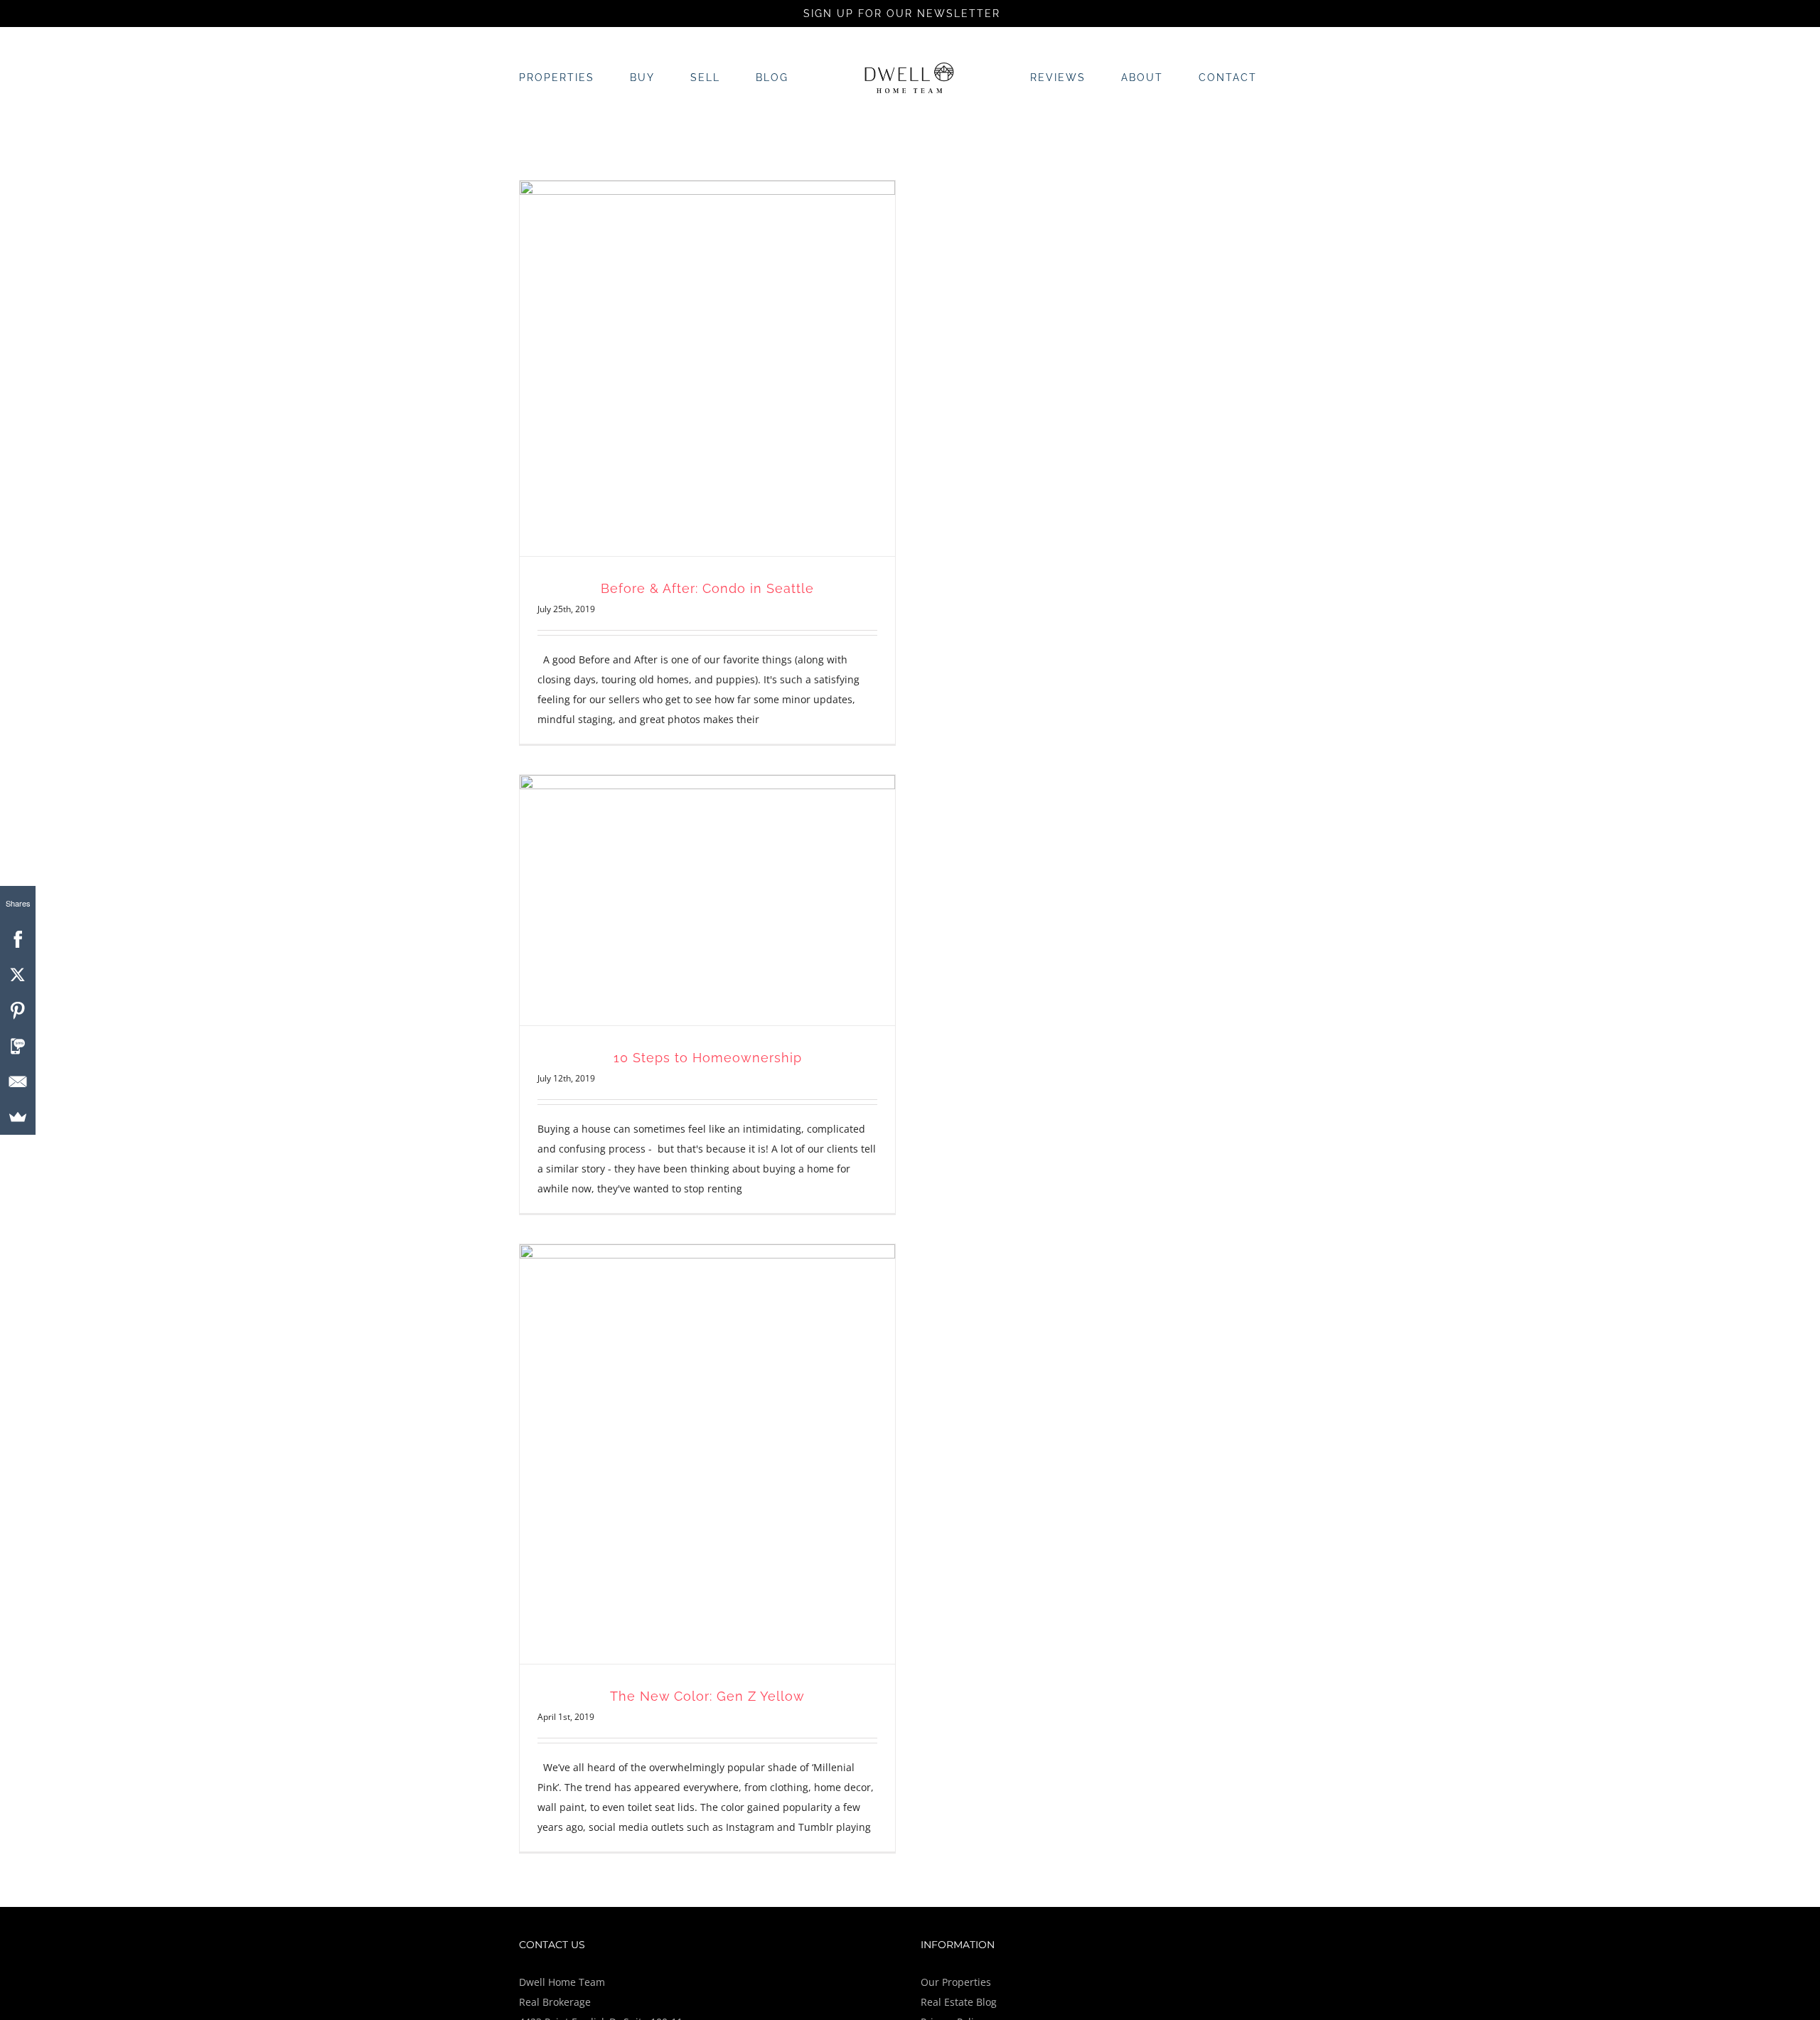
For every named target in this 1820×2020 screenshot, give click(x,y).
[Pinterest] (18, 1010)
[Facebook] (18, 939)
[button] (1217, 77)
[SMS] (18, 1046)
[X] (18, 975)
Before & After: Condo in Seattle (707, 588)
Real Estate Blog (959, 2002)
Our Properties (956, 1982)
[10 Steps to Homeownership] (707, 900)
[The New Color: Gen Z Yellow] (707, 1454)
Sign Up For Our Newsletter (904, 14)
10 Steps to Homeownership (708, 1058)
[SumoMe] (18, 1117)
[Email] (18, 1081)
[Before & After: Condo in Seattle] (707, 368)
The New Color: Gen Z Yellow (707, 1696)
